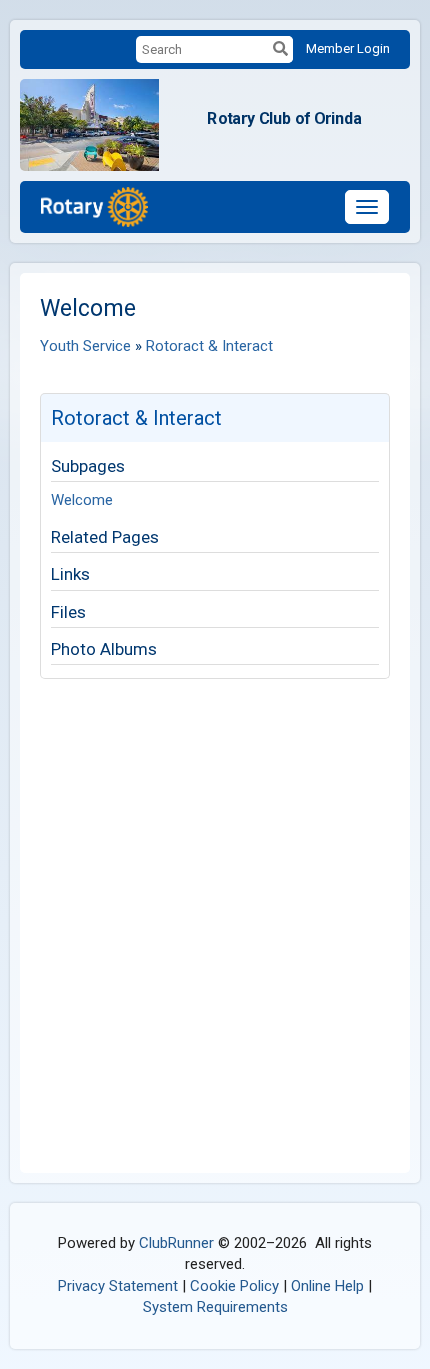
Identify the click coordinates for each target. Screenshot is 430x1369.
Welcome (82, 500)
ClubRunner (176, 1243)
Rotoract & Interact (209, 346)
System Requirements (215, 1307)
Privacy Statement (118, 1286)
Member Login (348, 48)
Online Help (327, 1286)
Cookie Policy (234, 1286)
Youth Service (85, 346)
